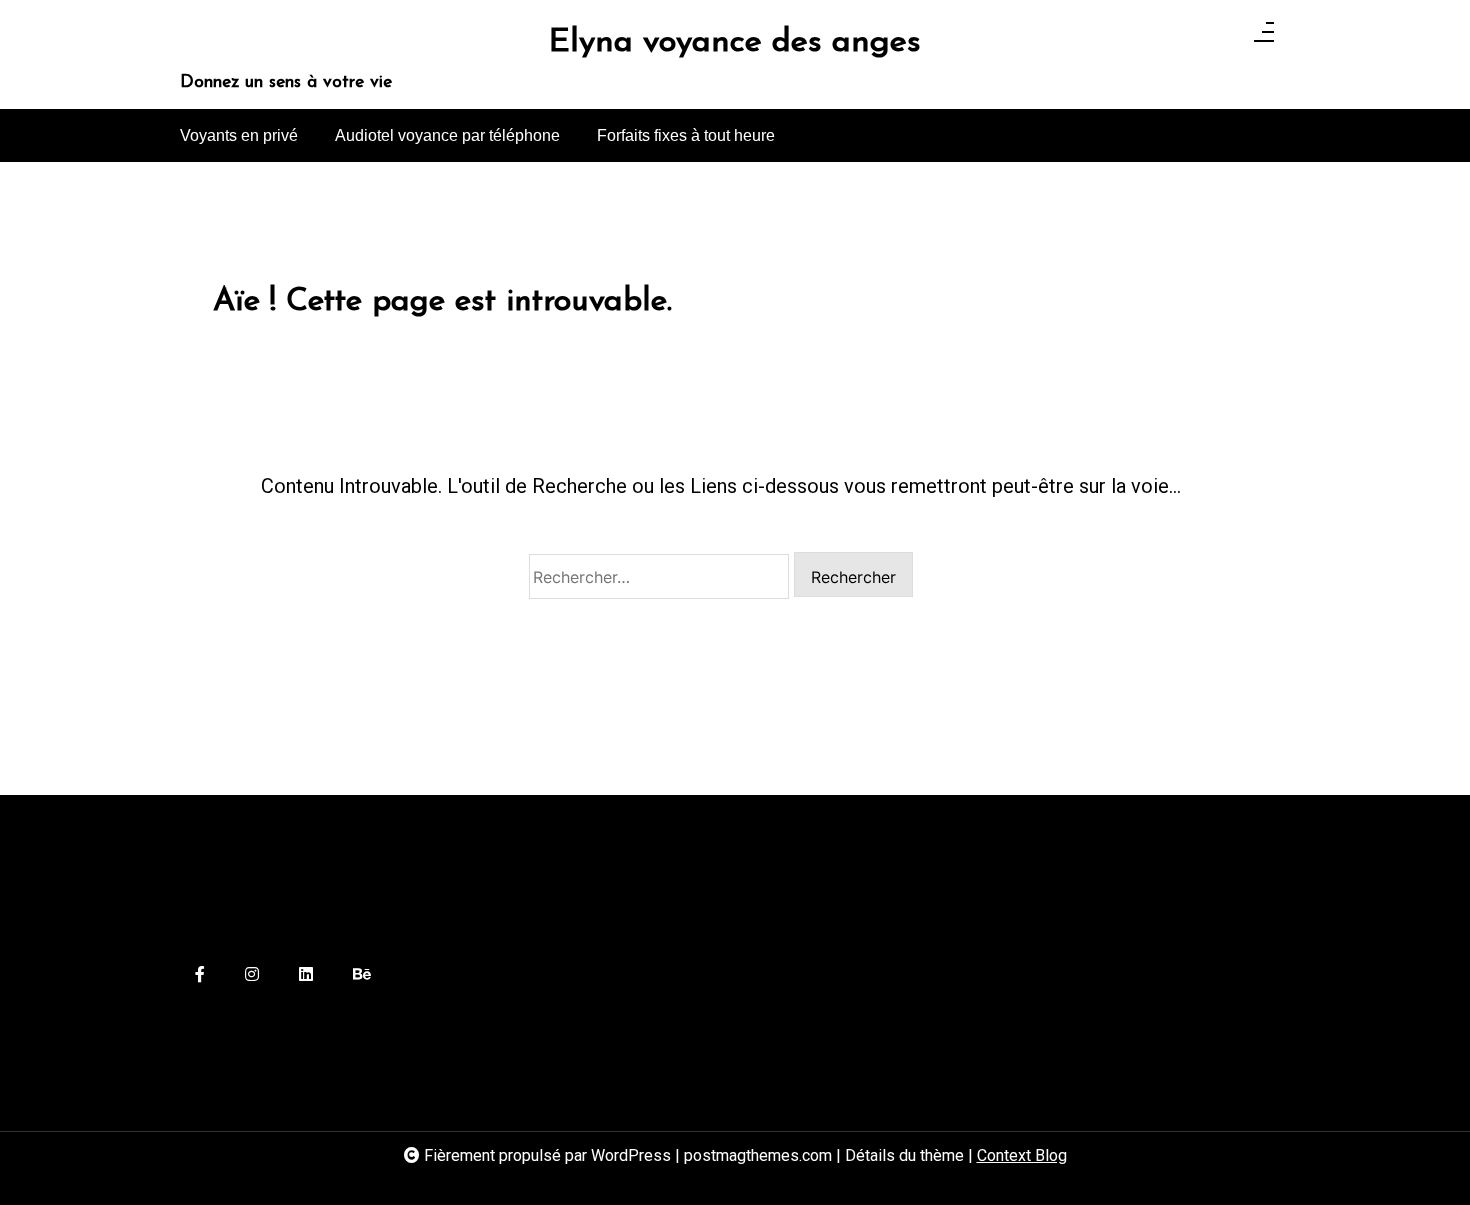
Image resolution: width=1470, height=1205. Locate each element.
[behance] (362, 975)
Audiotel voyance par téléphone (447, 135)
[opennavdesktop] (1264, 38)
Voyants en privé (239, 135)
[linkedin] (306, 975)
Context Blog (1022, 1155)
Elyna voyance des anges (735, 42)
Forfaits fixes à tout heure (686, 135)
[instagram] (252, 975)
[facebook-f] (200, 975)
